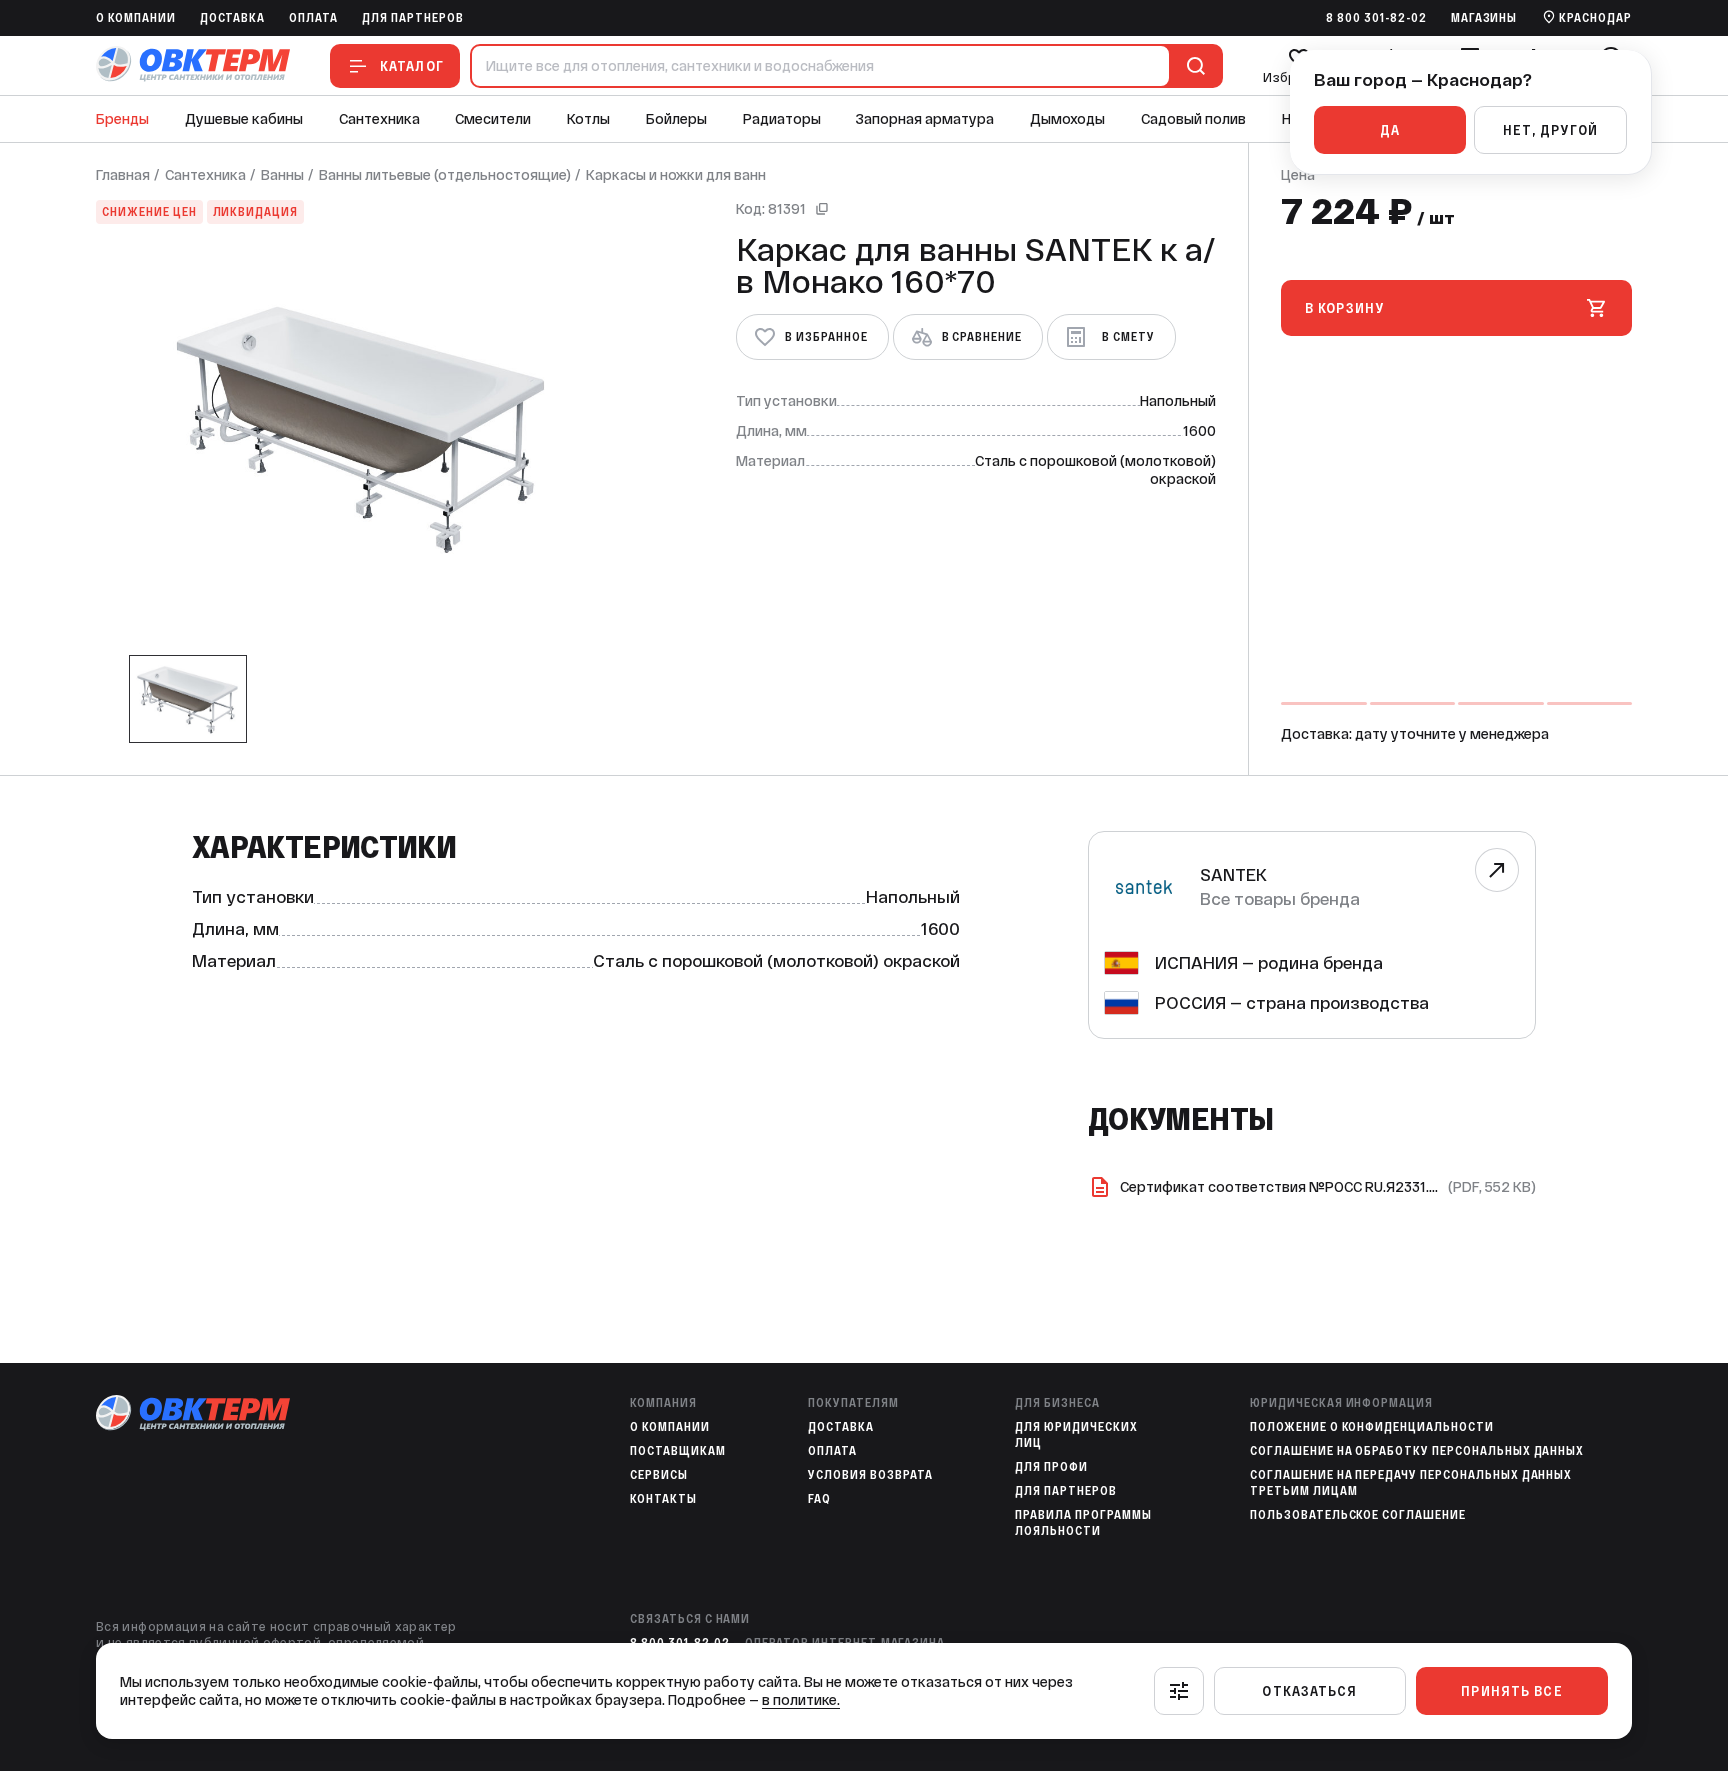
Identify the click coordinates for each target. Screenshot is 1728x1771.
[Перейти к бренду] (1497, 870)
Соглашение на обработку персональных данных (1417, 1451)
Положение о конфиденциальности (1372, 1427)
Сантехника (379, 119)
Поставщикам (678, 1451)
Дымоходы (1067, 119)
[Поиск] (1192, 66)
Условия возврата (870, 1475)
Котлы (588, 119)
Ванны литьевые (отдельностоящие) (445, 175)
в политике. (801, 1700)
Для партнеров (412, 18)
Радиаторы (782, 119)
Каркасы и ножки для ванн (676, 175)
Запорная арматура (925, 119)
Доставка (233, 18)
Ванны (282, 175)
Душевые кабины (244, 119)
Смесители (493, 119)
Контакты (663, 1499)
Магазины (1484, 18)
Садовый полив (1193, 119)
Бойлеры (676, 119)
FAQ (819, 1499)
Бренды (122, 119)
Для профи (1051, 1467)
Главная (123, 175)
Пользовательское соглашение (1358, 1515)
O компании (136, 18)
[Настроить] (1179, 1691)
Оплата (313, 18)
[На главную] (193, 65)
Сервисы (659, 1475)
